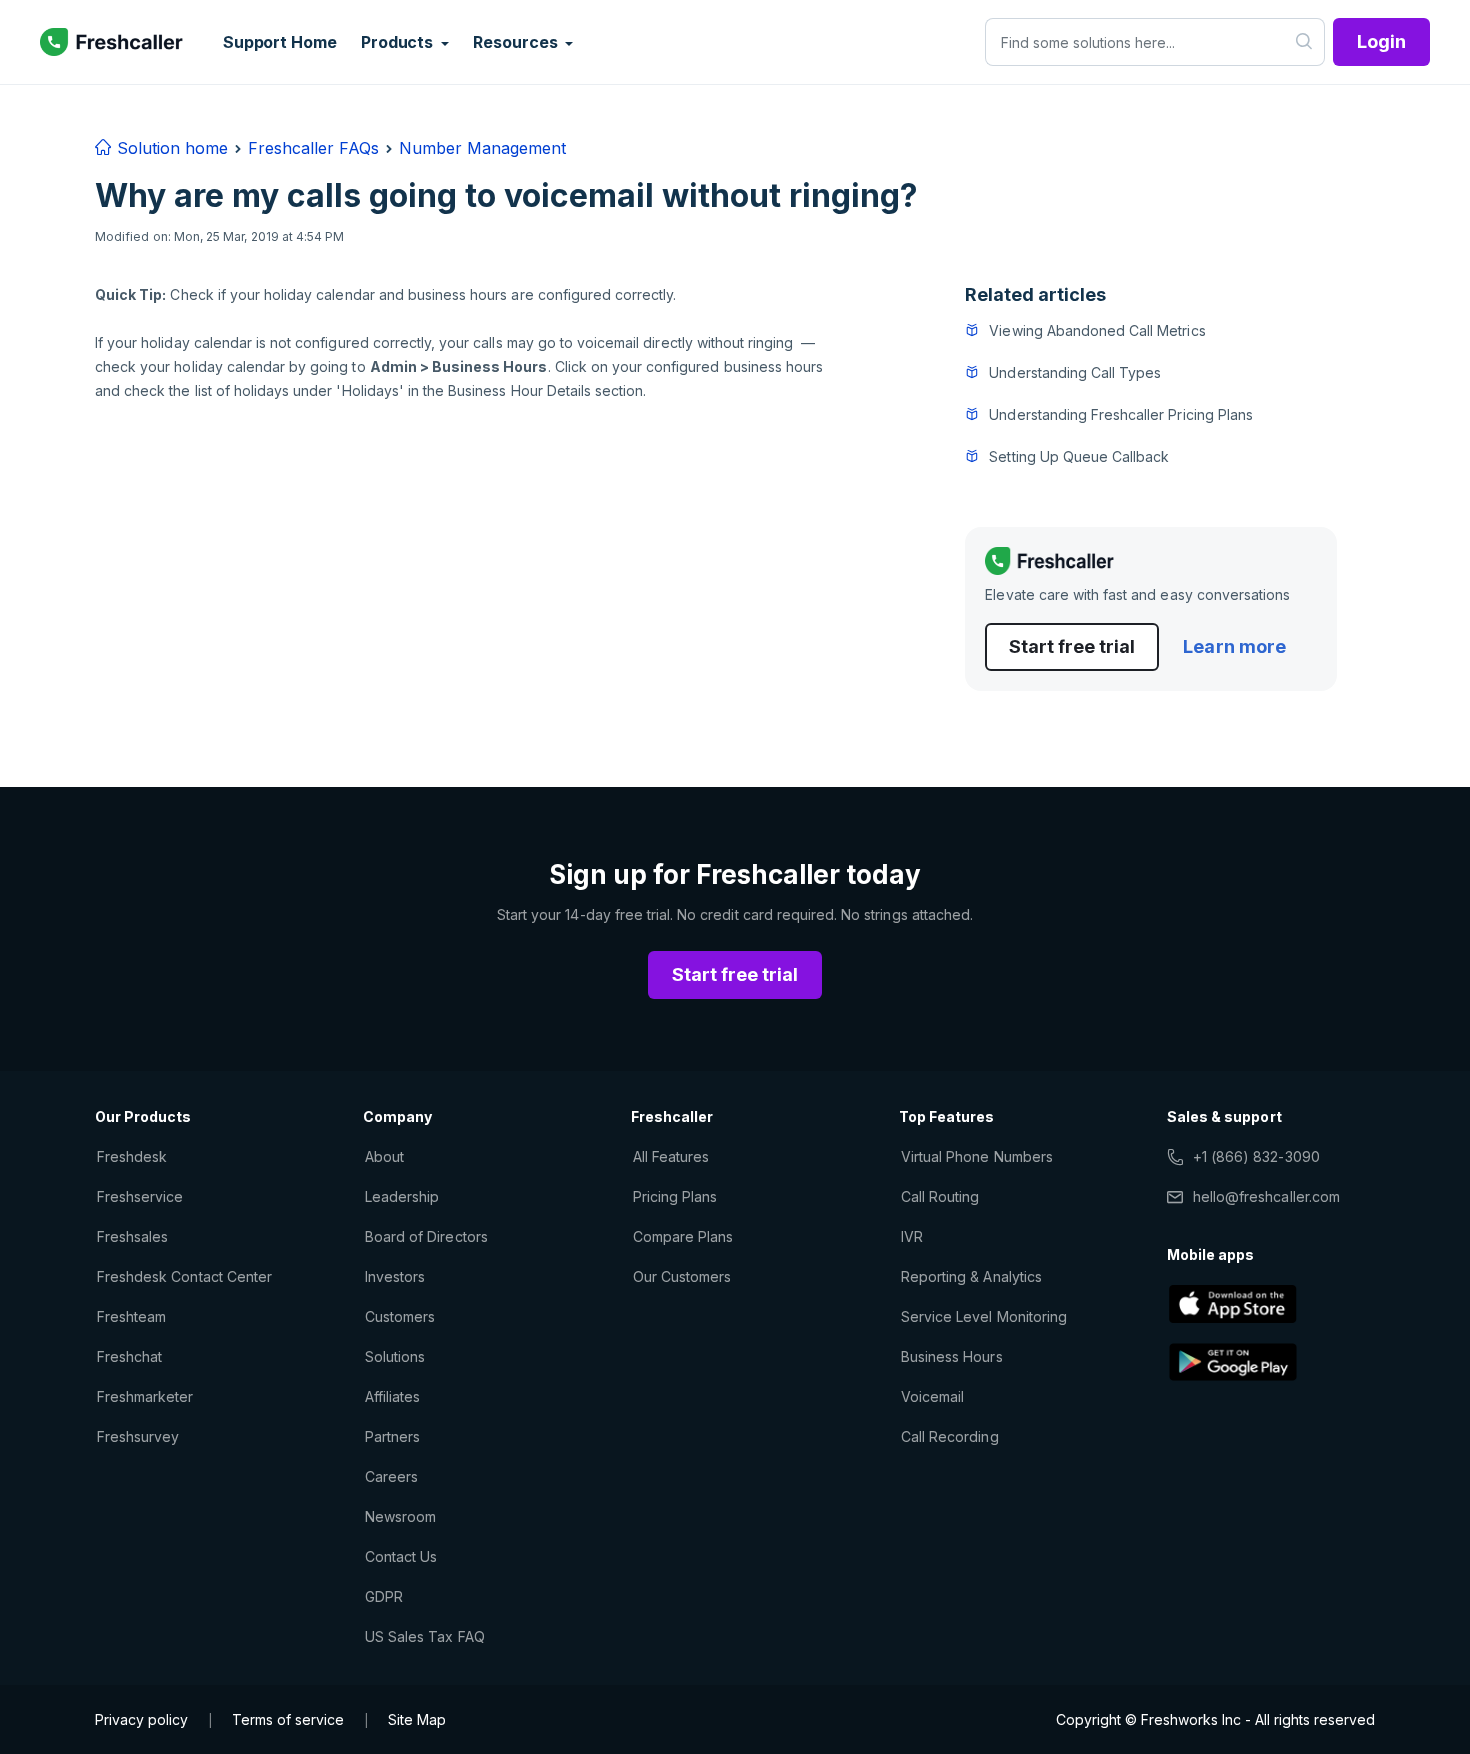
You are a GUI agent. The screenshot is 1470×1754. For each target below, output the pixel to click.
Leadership (402, 1196)
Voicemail (932, 1396)
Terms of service (288, 1719)
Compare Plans (683, 1236)
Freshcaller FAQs (313, 148)
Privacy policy (141, 1719)
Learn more (1234, 646)
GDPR (384, 1596)
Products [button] (399, 42)
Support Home (280, 42)
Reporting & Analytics (971, 1276)
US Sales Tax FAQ (425, 1636)
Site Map (417, 1719)
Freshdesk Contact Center (184, 1276)
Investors (395, 1276)
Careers (391, 1476)
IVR (912, 1236)
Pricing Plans (675, 1196)
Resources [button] (517, 42)
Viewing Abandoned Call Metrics (1097, 330)
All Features (671, 1156)
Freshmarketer (145, 1396)
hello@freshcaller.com (1266, 1196)
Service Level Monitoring (984, 1316)
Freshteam (131, 1316)
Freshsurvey (138, 1436)
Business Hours (952, 1356)
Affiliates (392, 1396)
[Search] (1304, 42)
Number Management (482, 148)
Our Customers (682, 1276)
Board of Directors (426, 1236)
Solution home (170, 148)
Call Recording (950, 1436)
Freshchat (129, 1356)
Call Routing (940, 1196)
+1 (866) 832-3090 (1256, 1156)
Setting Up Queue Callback (1079, 456)
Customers (400, 1316)
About (384, 1156)
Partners (392, 1436)
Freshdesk (132, 1156)
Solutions (395, 1356)
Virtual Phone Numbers (977, 1156)
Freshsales (132, 1236)
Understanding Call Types (1075, 372)
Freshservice (140, 1196)
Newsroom (400, 1516)
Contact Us (401, 1556)
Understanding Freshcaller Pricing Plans (1121, 414)
